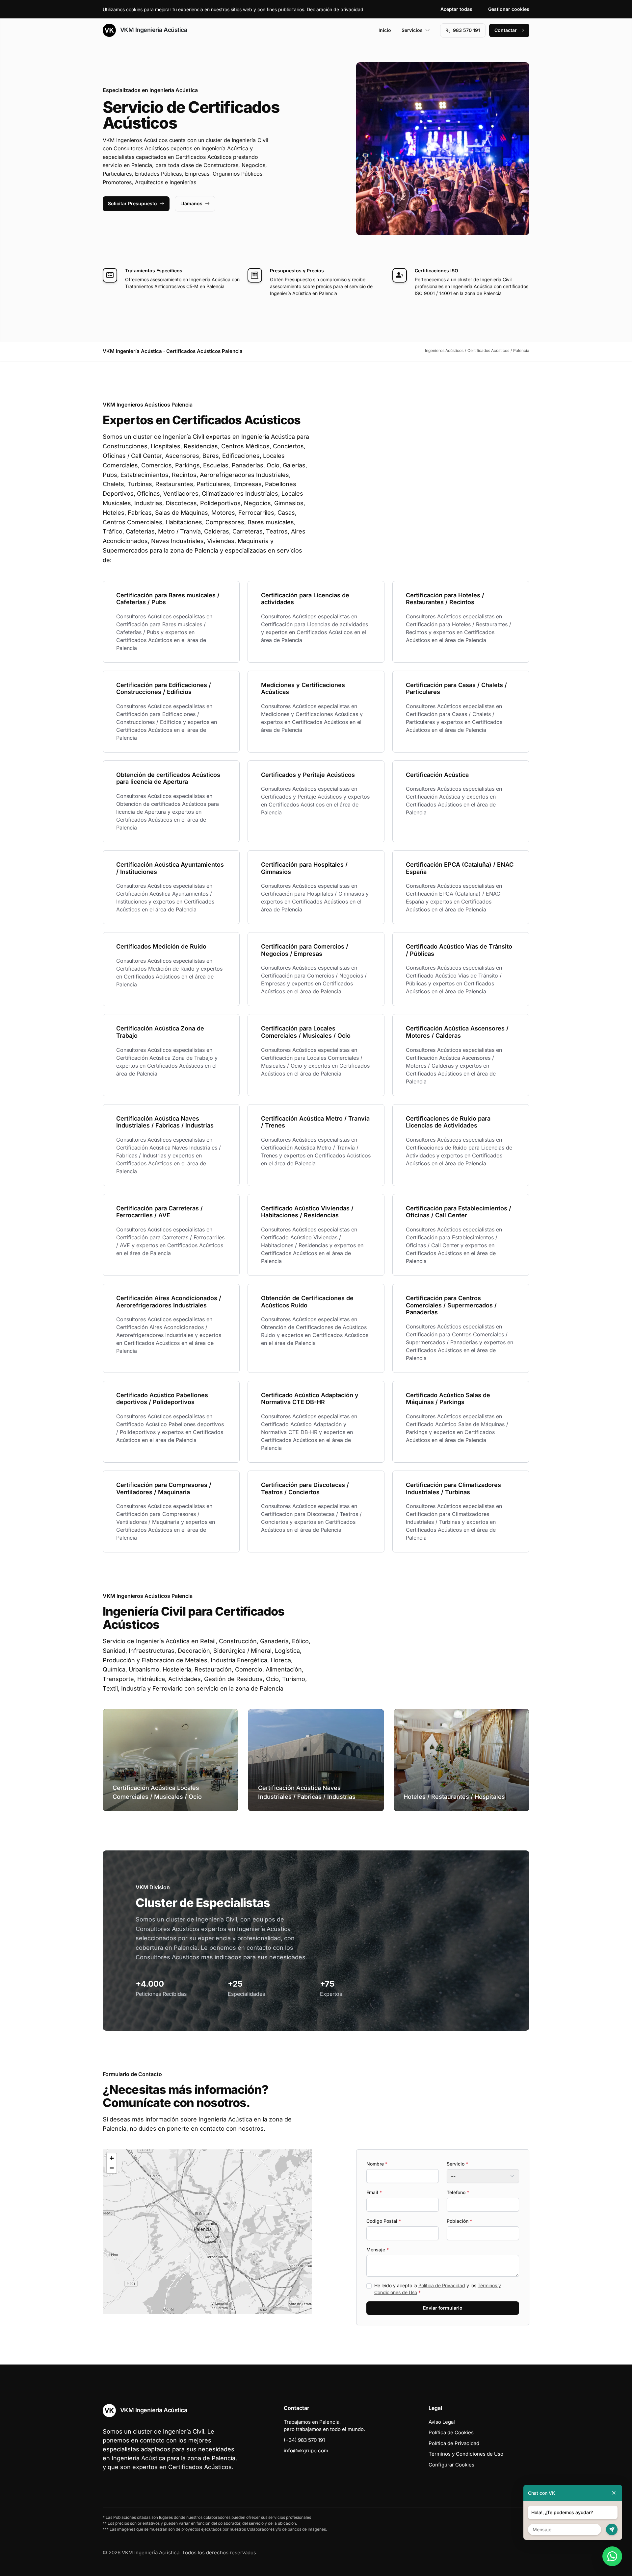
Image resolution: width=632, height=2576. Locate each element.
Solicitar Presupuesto (132, 203)
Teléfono (458, 2192)
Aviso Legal (442, 2422)
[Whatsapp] (612, 2556)
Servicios (412, 30)
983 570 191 (466, 30)
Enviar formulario (443, 2308)
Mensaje (378, 2250)
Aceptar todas (456, 9)
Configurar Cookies (451, 2465)
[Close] (614, 2493)
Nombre (377, 2164)
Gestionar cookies (509, 9)
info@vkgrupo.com (306, 2451)
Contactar (506, 30)
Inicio (385, 30)
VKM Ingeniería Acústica (153, 30)
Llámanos (191, 203)
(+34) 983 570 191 (304, 2440)
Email (374, 2192)
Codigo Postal (384, 2221)
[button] (207, 2232)
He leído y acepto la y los (438, 2289)
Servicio (457, 2164)
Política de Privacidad (442, 2285)
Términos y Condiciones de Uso (466, 2454)
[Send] (612, 2529)
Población (459, 2221)
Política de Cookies (451, 2432)
